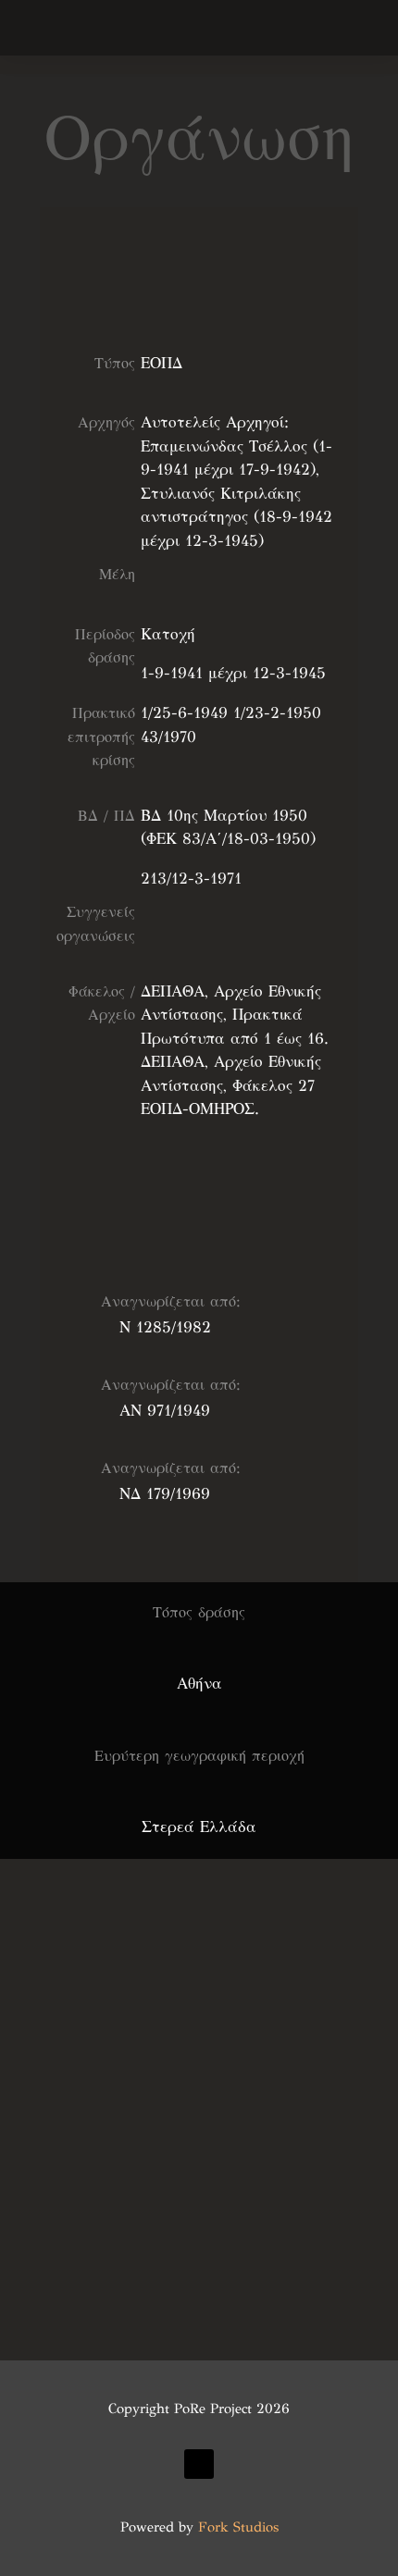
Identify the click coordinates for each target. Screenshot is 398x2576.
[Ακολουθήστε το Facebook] (199, 2464)
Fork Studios (238, 2527)
